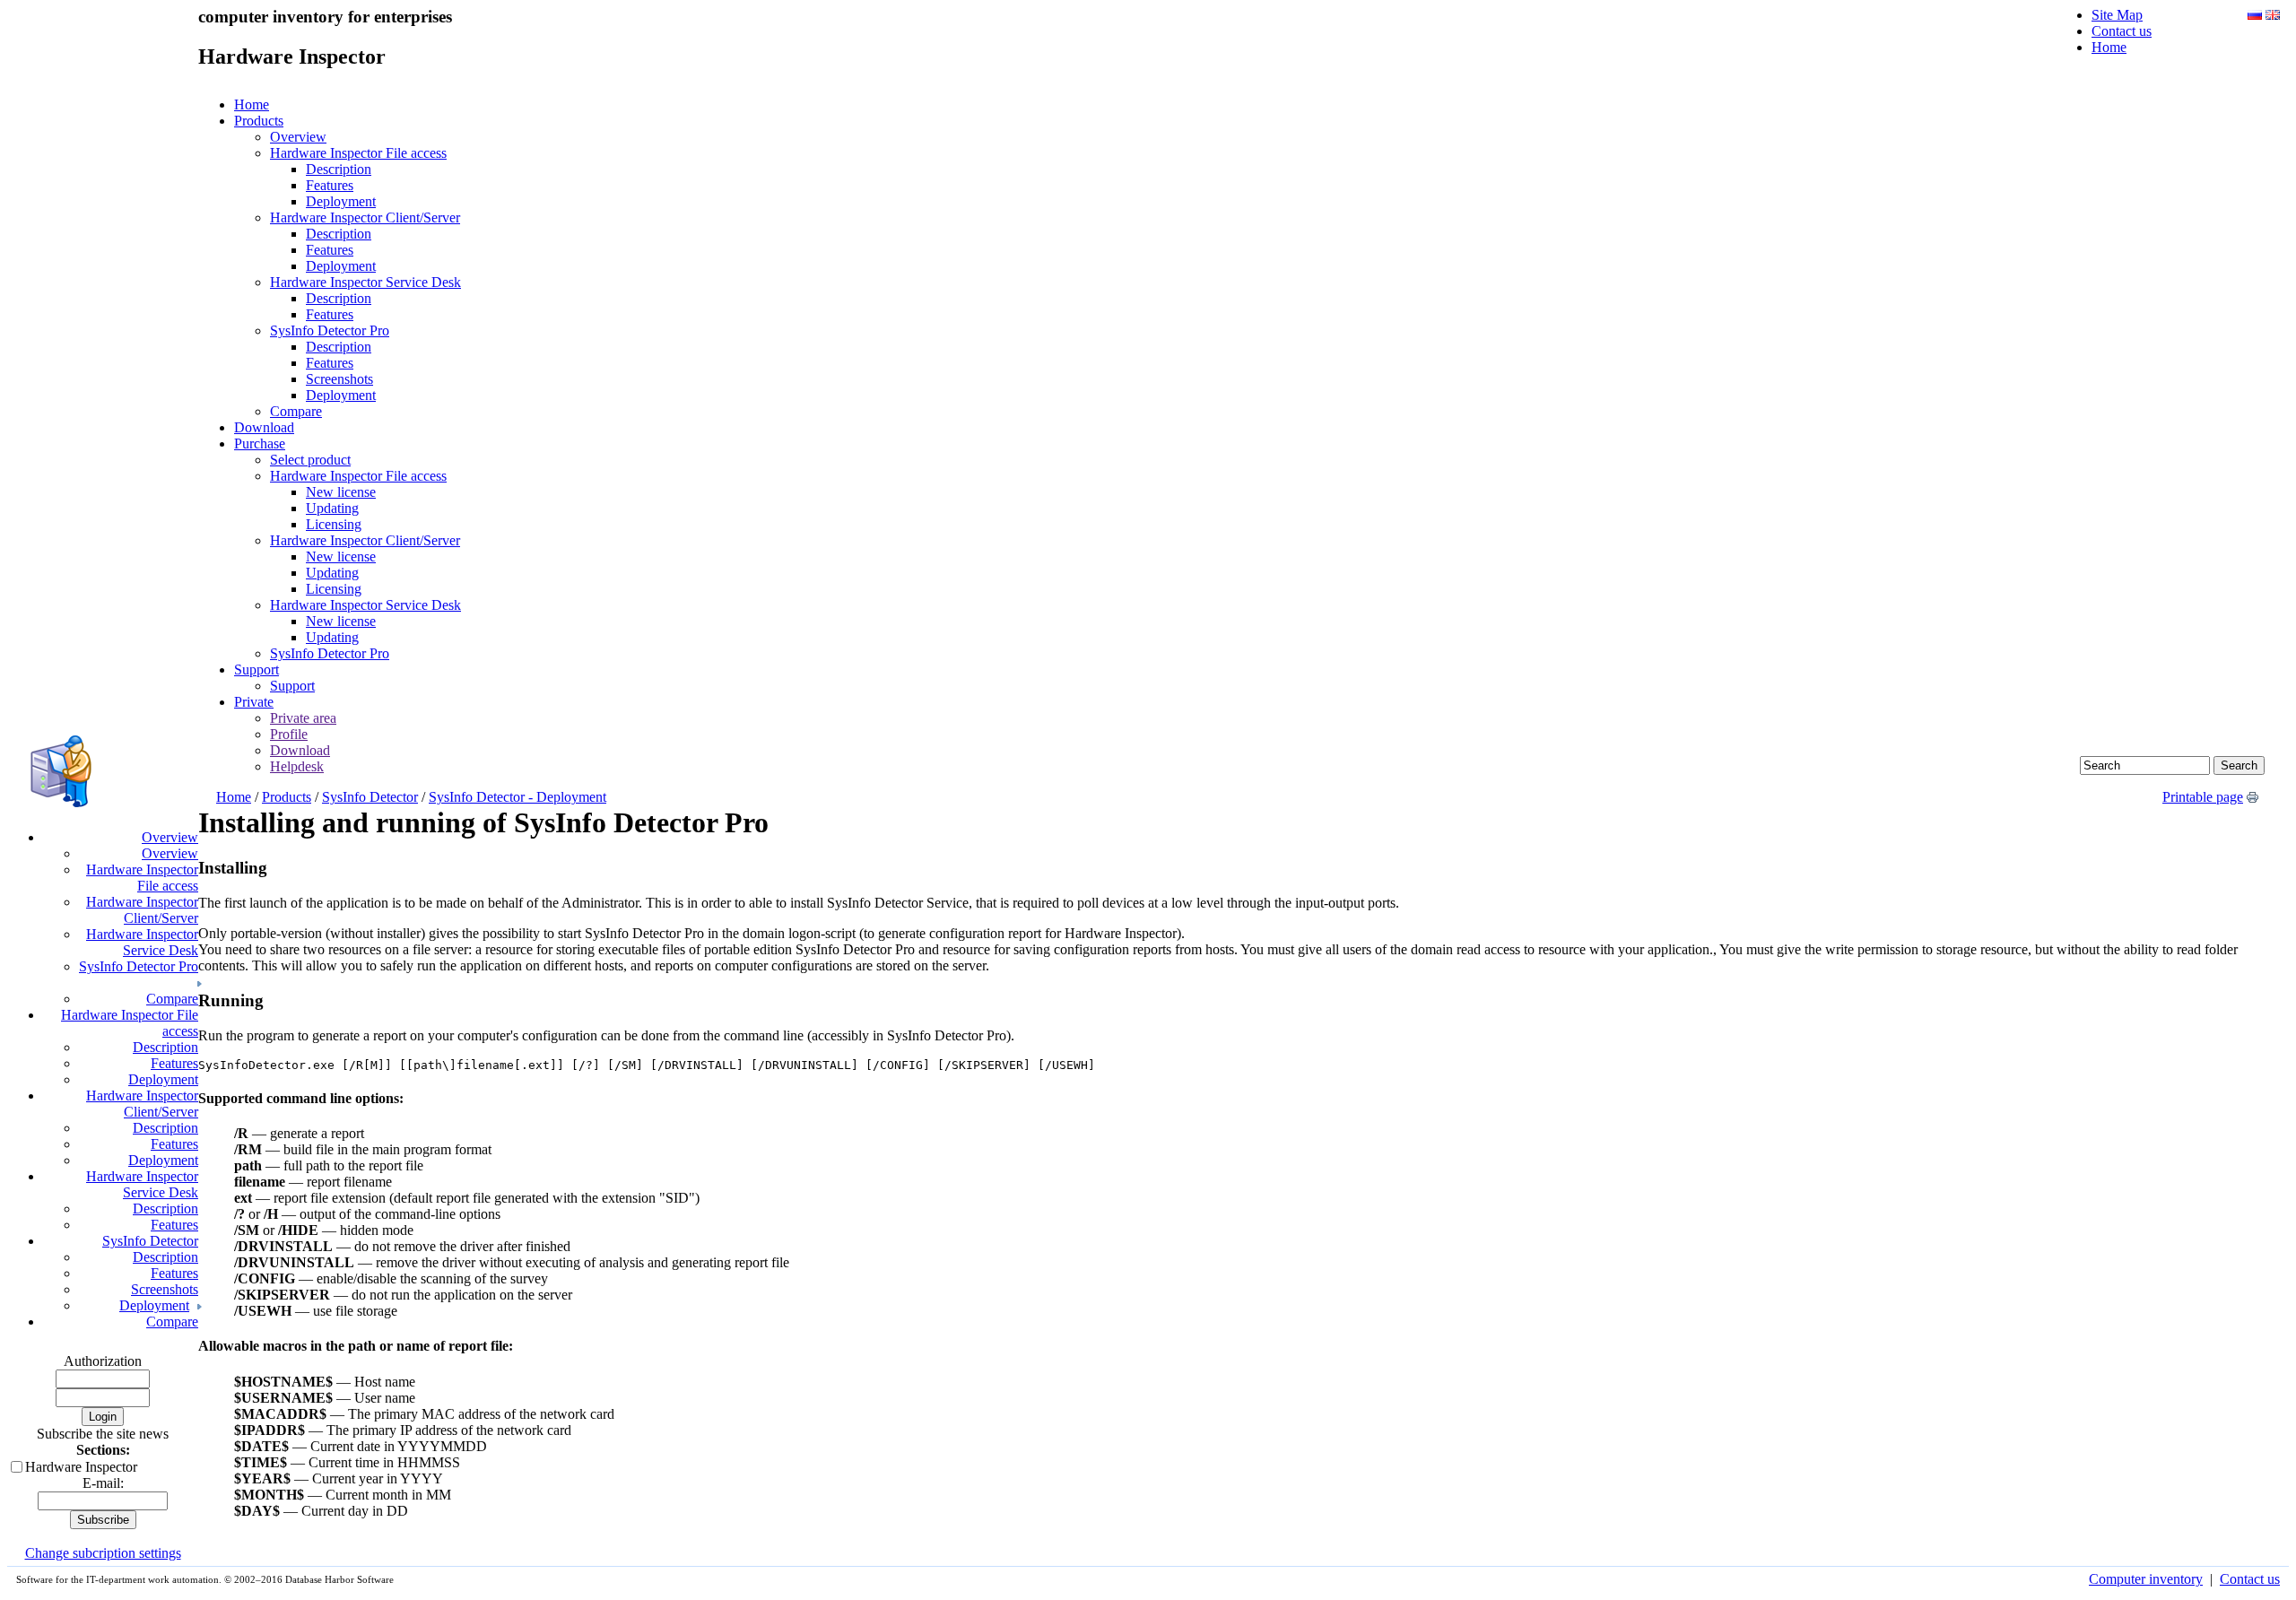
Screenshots (339, 379)
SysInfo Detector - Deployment (517, 797)
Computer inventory (2146, 1579)
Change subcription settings (103, 1553)
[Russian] (2255, 15)
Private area (303, 718)
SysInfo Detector (370, 797)
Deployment (341, 201)
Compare (296, 411)
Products (259, 121)
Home (2109, 47)
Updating (332, 508)
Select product (310, 460)
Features (330, 185)
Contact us (2122, 31)
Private (254, 702)
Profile (289, 734)
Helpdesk (297, 766)
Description (339, 169)
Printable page (2203, 797)
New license (341, 492)
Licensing (334, 524)
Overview (298, 137)
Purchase (260, 443)
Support (257, 670)
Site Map (2117, 15)
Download (264, 427)
